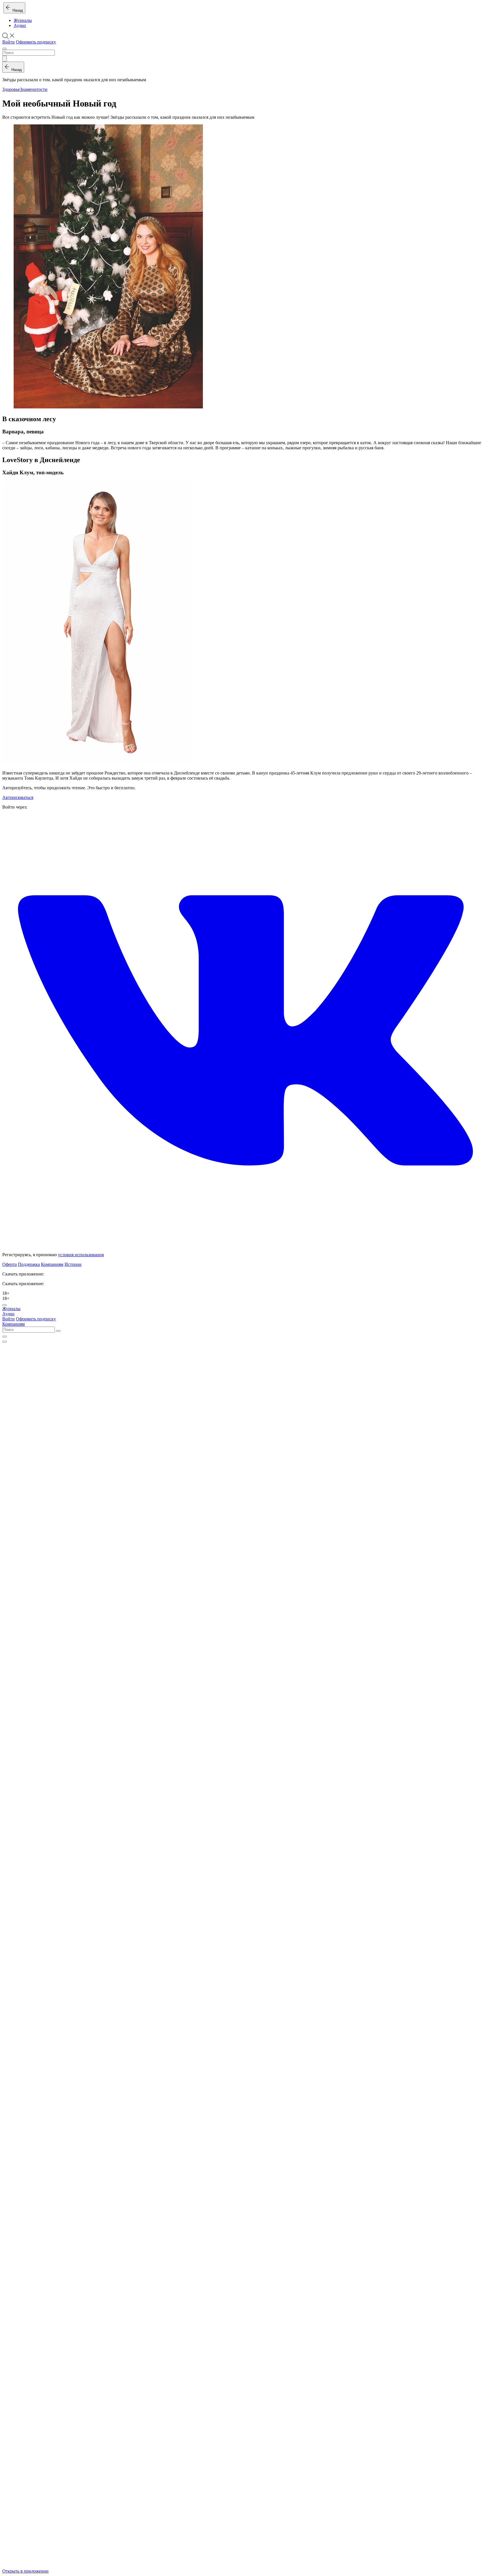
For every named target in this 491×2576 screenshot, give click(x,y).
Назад (17, 10)
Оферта (10, 1264)
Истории (73, 1264)
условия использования (81, 1255)
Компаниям (52, 1264)
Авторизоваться (18, 797)
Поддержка (29, 1264)
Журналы (23, 20)
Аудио (20, 25)
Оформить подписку (36, 42)
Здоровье (11, 89)
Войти (9, 42)
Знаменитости (34, 89)
